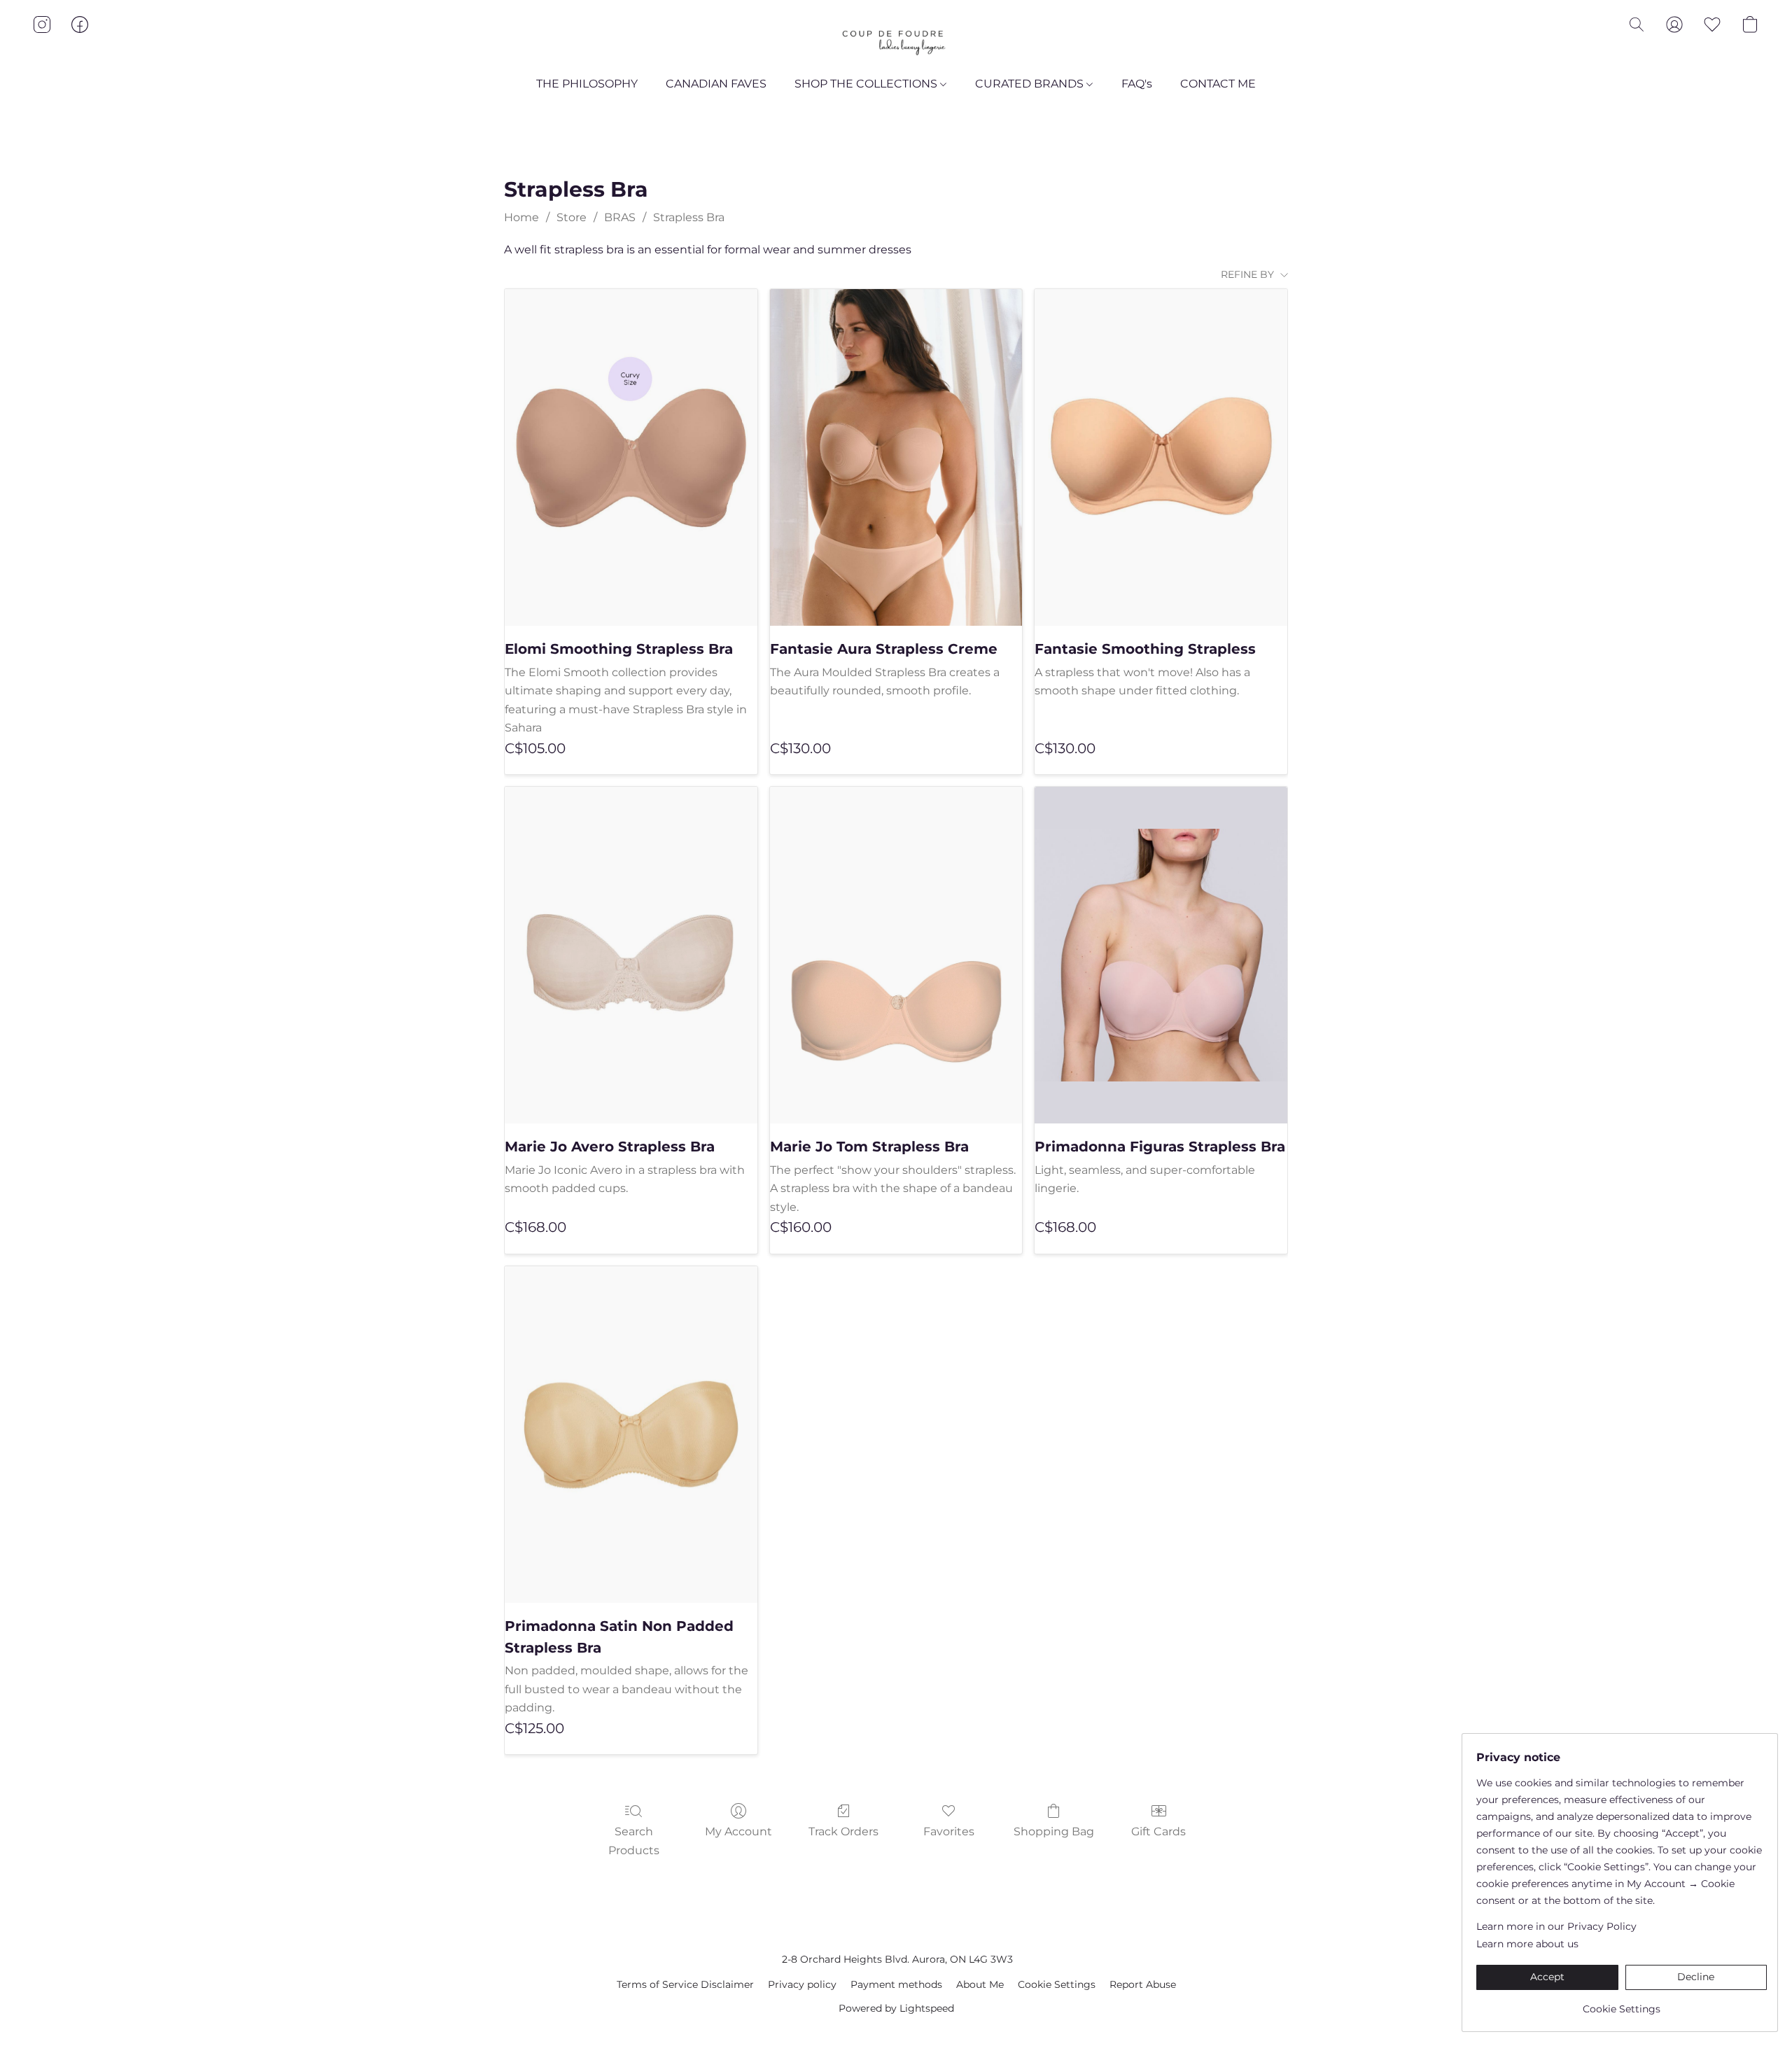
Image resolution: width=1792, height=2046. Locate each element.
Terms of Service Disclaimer (685, 1984)
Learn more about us (1527, 1944)
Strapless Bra (689, 217)
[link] (1622, 2004)
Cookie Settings (1057, 1984)
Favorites (949, 1831)
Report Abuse (1143, 1984)
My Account (738, 1831)
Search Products (634, 1841)
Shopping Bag (1054, 1831)
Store (572, 217)
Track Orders (843, 1831)
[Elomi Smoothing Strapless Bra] (631, 457)
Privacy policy (802, 1984)
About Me (980, 1984)
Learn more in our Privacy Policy (1556, 1926)
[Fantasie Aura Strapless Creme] (896, 457)
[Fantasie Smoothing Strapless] (1161, 457)
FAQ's (1137, 84)
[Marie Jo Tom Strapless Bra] (896, 955)
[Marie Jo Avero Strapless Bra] (631, 955)
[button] (896, 38)
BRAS (620, 217)
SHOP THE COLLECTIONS (867, 84)
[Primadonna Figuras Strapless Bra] (1161, 955)
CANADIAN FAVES (716, 84)
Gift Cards (1158, 1831)
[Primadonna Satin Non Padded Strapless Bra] (631, 1435)
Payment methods (896, 1984)
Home (521, 217)
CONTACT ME (1218, 84)
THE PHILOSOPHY (587, 84)
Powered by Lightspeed (896, 2008)
